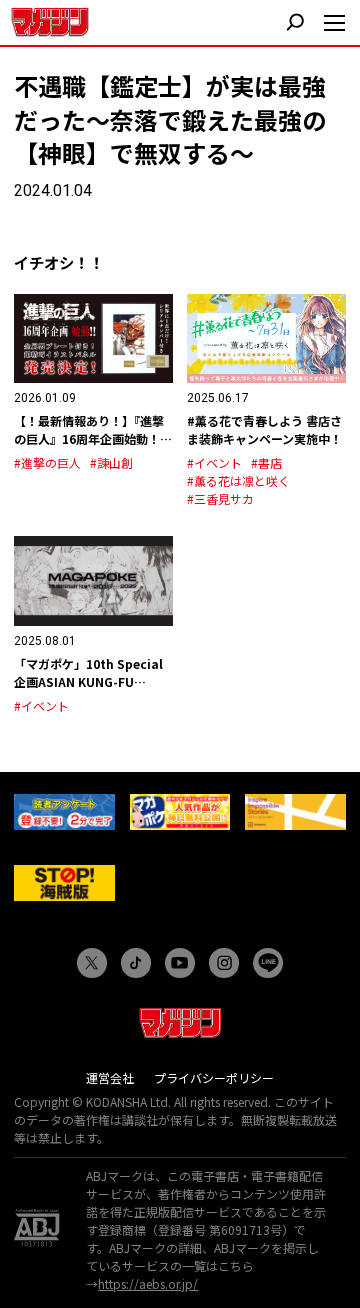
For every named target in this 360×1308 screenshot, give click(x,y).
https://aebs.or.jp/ (148, 1283)
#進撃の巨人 (47, 462)
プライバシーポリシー (214, 1077)
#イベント (214, 462)
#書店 (266, 462)
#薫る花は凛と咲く (238, 480)
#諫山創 (111, 462)
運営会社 (110, 1077)
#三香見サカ (220, 498)
